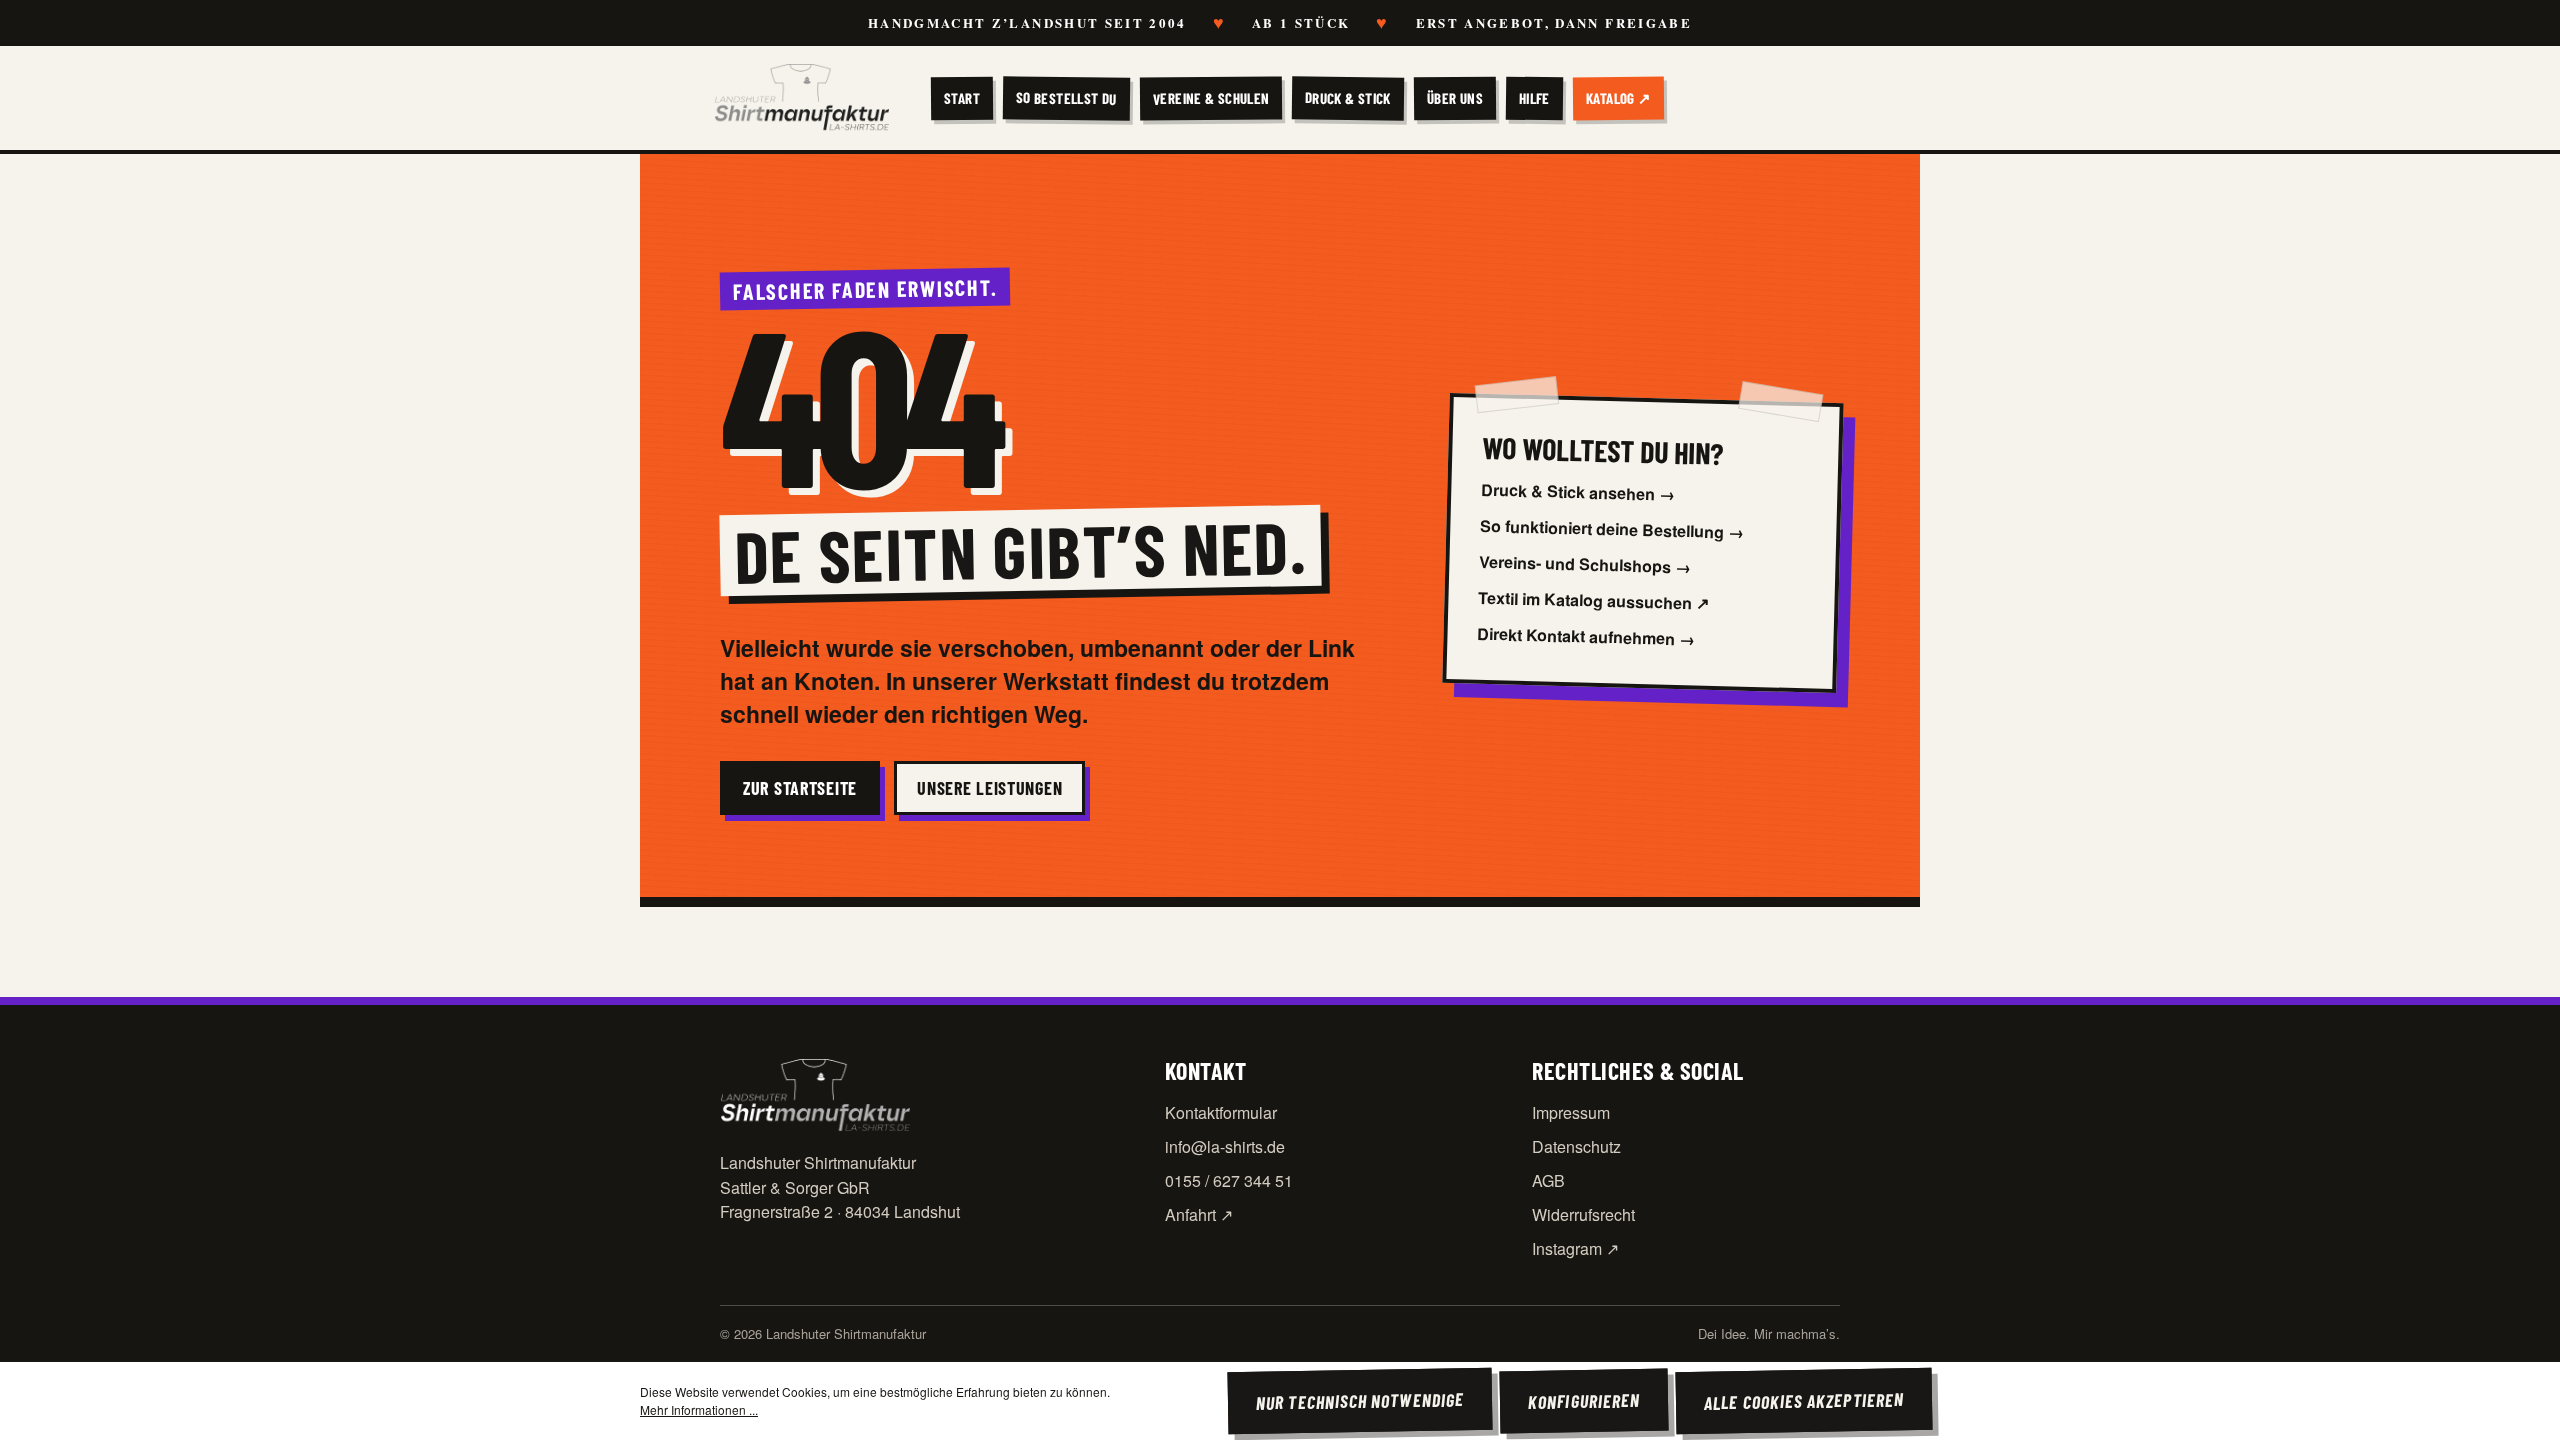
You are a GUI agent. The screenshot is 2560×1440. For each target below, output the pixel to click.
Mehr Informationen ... (699, 1409)
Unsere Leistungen (989, 788)
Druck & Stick (1348, 97)
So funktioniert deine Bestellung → (1612, 528)
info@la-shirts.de (1225, 1146)
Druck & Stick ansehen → (1578, 491)
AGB (1548, 1180)
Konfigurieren (1584, 1401)
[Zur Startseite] (801, 98)
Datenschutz (1576, 1146)
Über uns (1455, 98)
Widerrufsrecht (1583, 1214)
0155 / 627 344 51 (1229, 1180)
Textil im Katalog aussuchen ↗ (1594, 599)
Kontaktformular (1221, 1112)
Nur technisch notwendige (1360, 1401)
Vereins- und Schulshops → (1585, 563)
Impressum (1571, 1112)
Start (962, 98)
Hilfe (1534, 98)
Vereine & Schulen (1210, 97)
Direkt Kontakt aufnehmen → (1587, 635)
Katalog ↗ (1619, 98)
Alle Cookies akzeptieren (1804, 1400)
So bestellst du (1066, 97)
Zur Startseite (800, 788)
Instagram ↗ (1575, 1248)
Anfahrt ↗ (1199, 1214)
